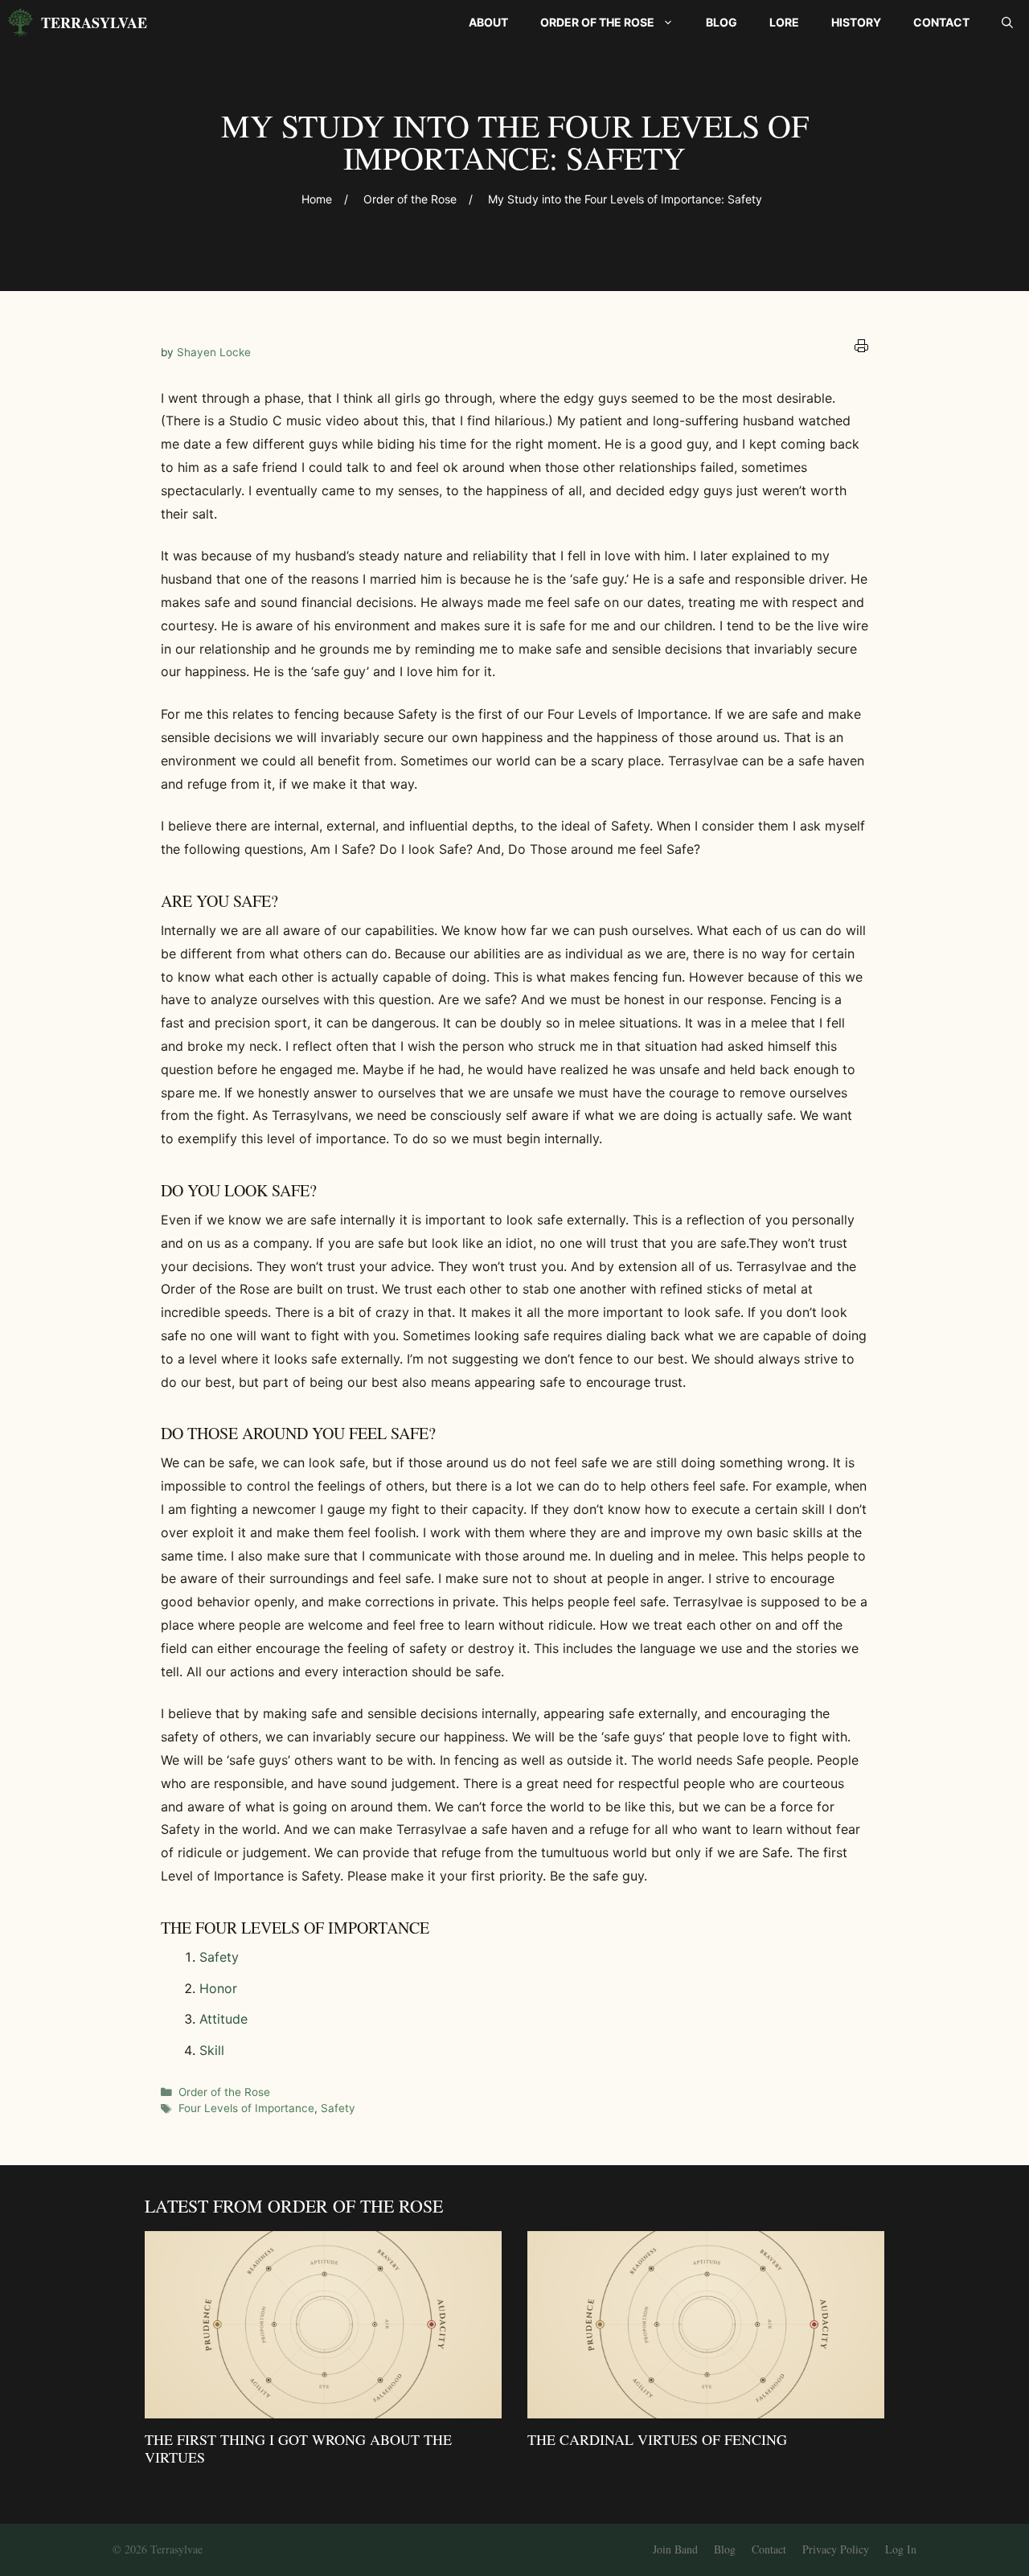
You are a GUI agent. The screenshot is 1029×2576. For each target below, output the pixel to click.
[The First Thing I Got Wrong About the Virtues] (323, 2407)
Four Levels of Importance (246, 2108)
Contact (941, 22)
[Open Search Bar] (1007, 23)
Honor (218, 1988)
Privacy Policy (836, 2549)
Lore (784, 22)
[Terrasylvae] (20, 23)
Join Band (675, 2549)
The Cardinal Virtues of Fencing (657, 2439)
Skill (212, 2050)
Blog (722, 22)
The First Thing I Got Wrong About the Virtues (298, 2448)
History (856, 22)
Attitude (223, 2019)
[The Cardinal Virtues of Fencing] (706, 2407)
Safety (219, 1957)
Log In (901, 2549)
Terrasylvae (94, 23)
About (488, 22)
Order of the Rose (597, 22)
